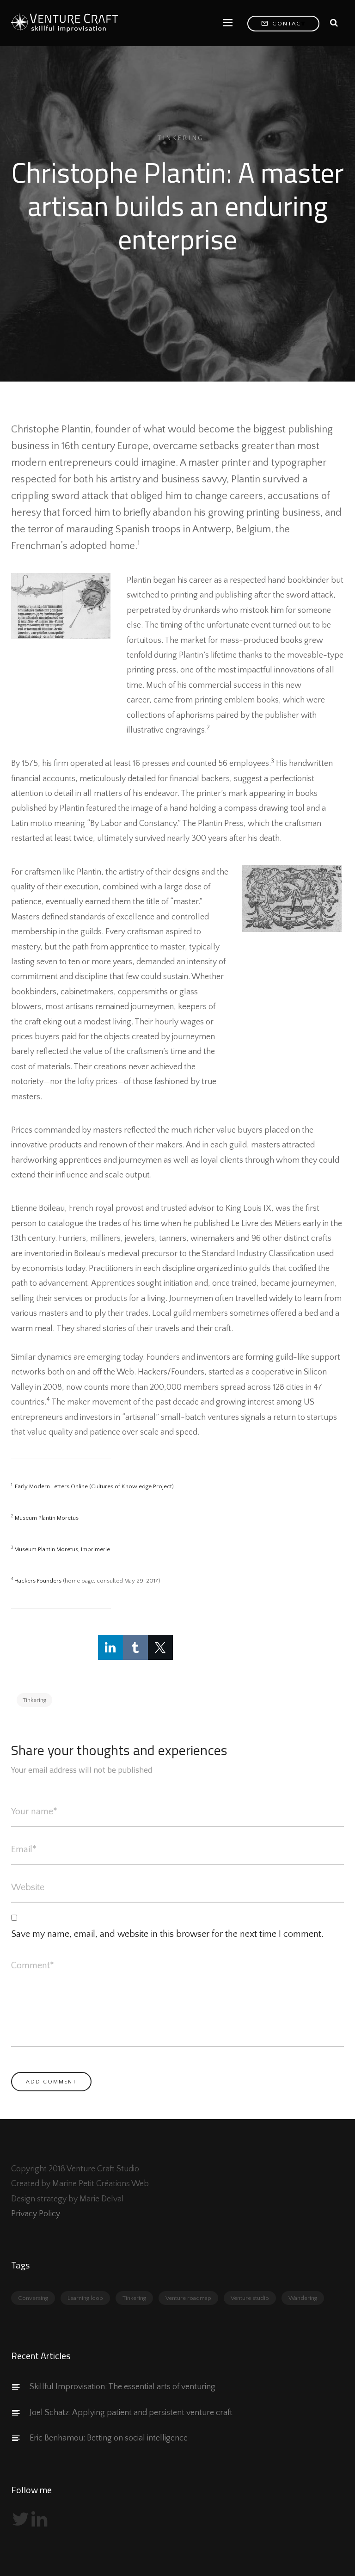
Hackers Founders (38, 1581)
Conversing (33, 2298)
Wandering (303, 2298)
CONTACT (288, 24)
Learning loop (85, 2298)
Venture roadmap (188, 2298)
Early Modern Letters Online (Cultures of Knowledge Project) (94, 1486)
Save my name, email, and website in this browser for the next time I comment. (167, 1934)
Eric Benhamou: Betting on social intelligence (109, 2438)
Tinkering (181, 138)
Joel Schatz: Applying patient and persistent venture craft (131, 2413)
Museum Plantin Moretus (47, 1518)
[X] (160, 1647)
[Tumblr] (135, 1647)
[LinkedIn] (110, 1647)
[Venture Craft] (67, 23)
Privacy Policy (36, 2214)
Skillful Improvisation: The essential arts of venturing (122, 2387)
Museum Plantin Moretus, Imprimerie (62, 1549)
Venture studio (250, 2298)
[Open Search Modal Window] (334, 23)
